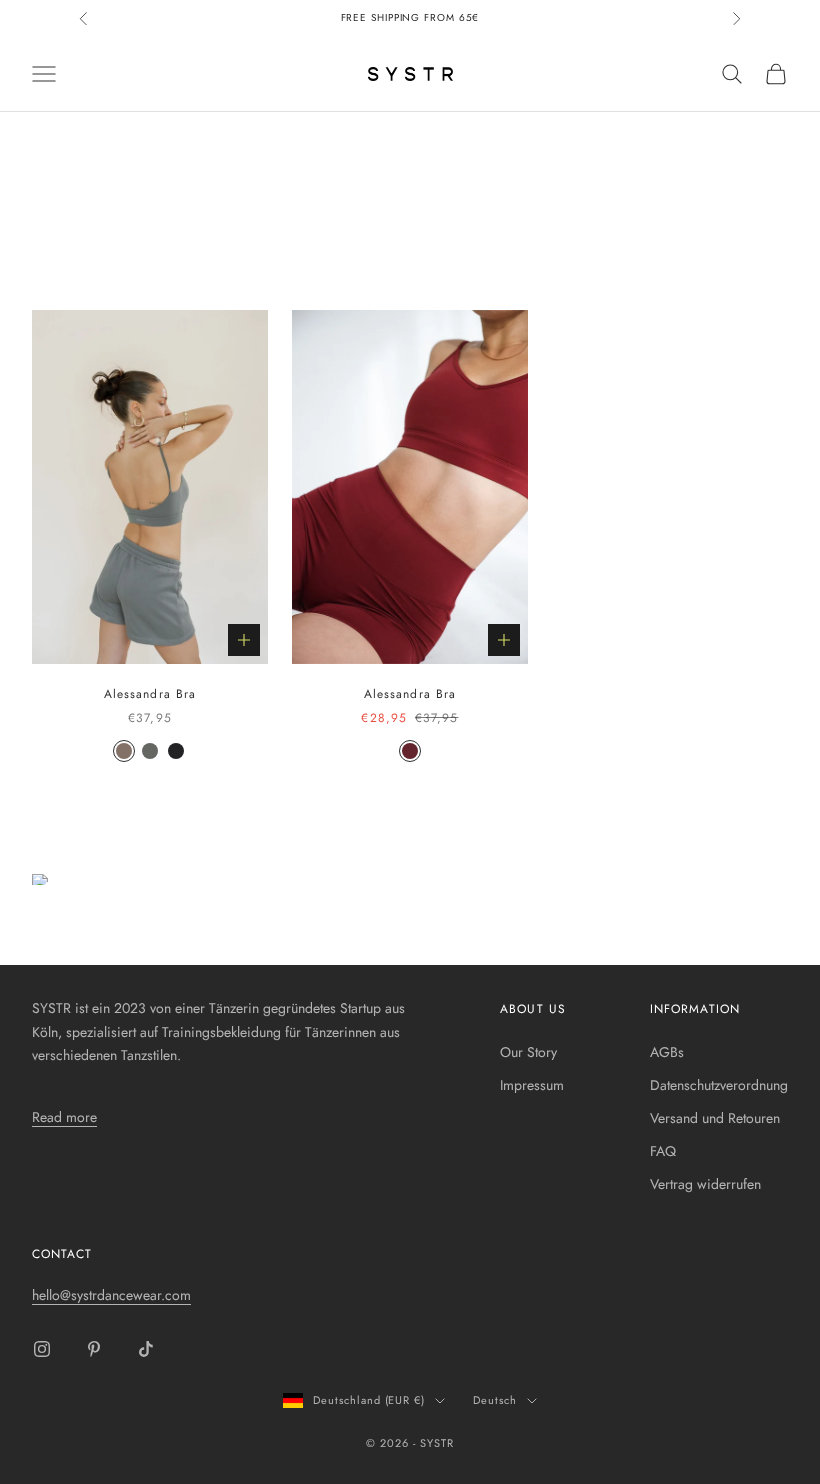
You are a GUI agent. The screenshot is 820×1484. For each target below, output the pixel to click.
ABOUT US (533, 1009)
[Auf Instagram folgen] (42, 1349)
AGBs (667, 1052)
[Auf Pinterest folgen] (94, 1349)
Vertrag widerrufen (705, 1184)
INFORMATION (695, 1009)
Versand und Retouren (715, 1118)
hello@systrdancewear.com (111, 1295)
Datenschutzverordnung (719, 1085)
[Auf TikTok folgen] (146, 1349)
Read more (64, 1117)
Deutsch (495, 1400)
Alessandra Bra (150, 694)
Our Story (528, 1052)
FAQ (663, 1151)
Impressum (532, 1085)
